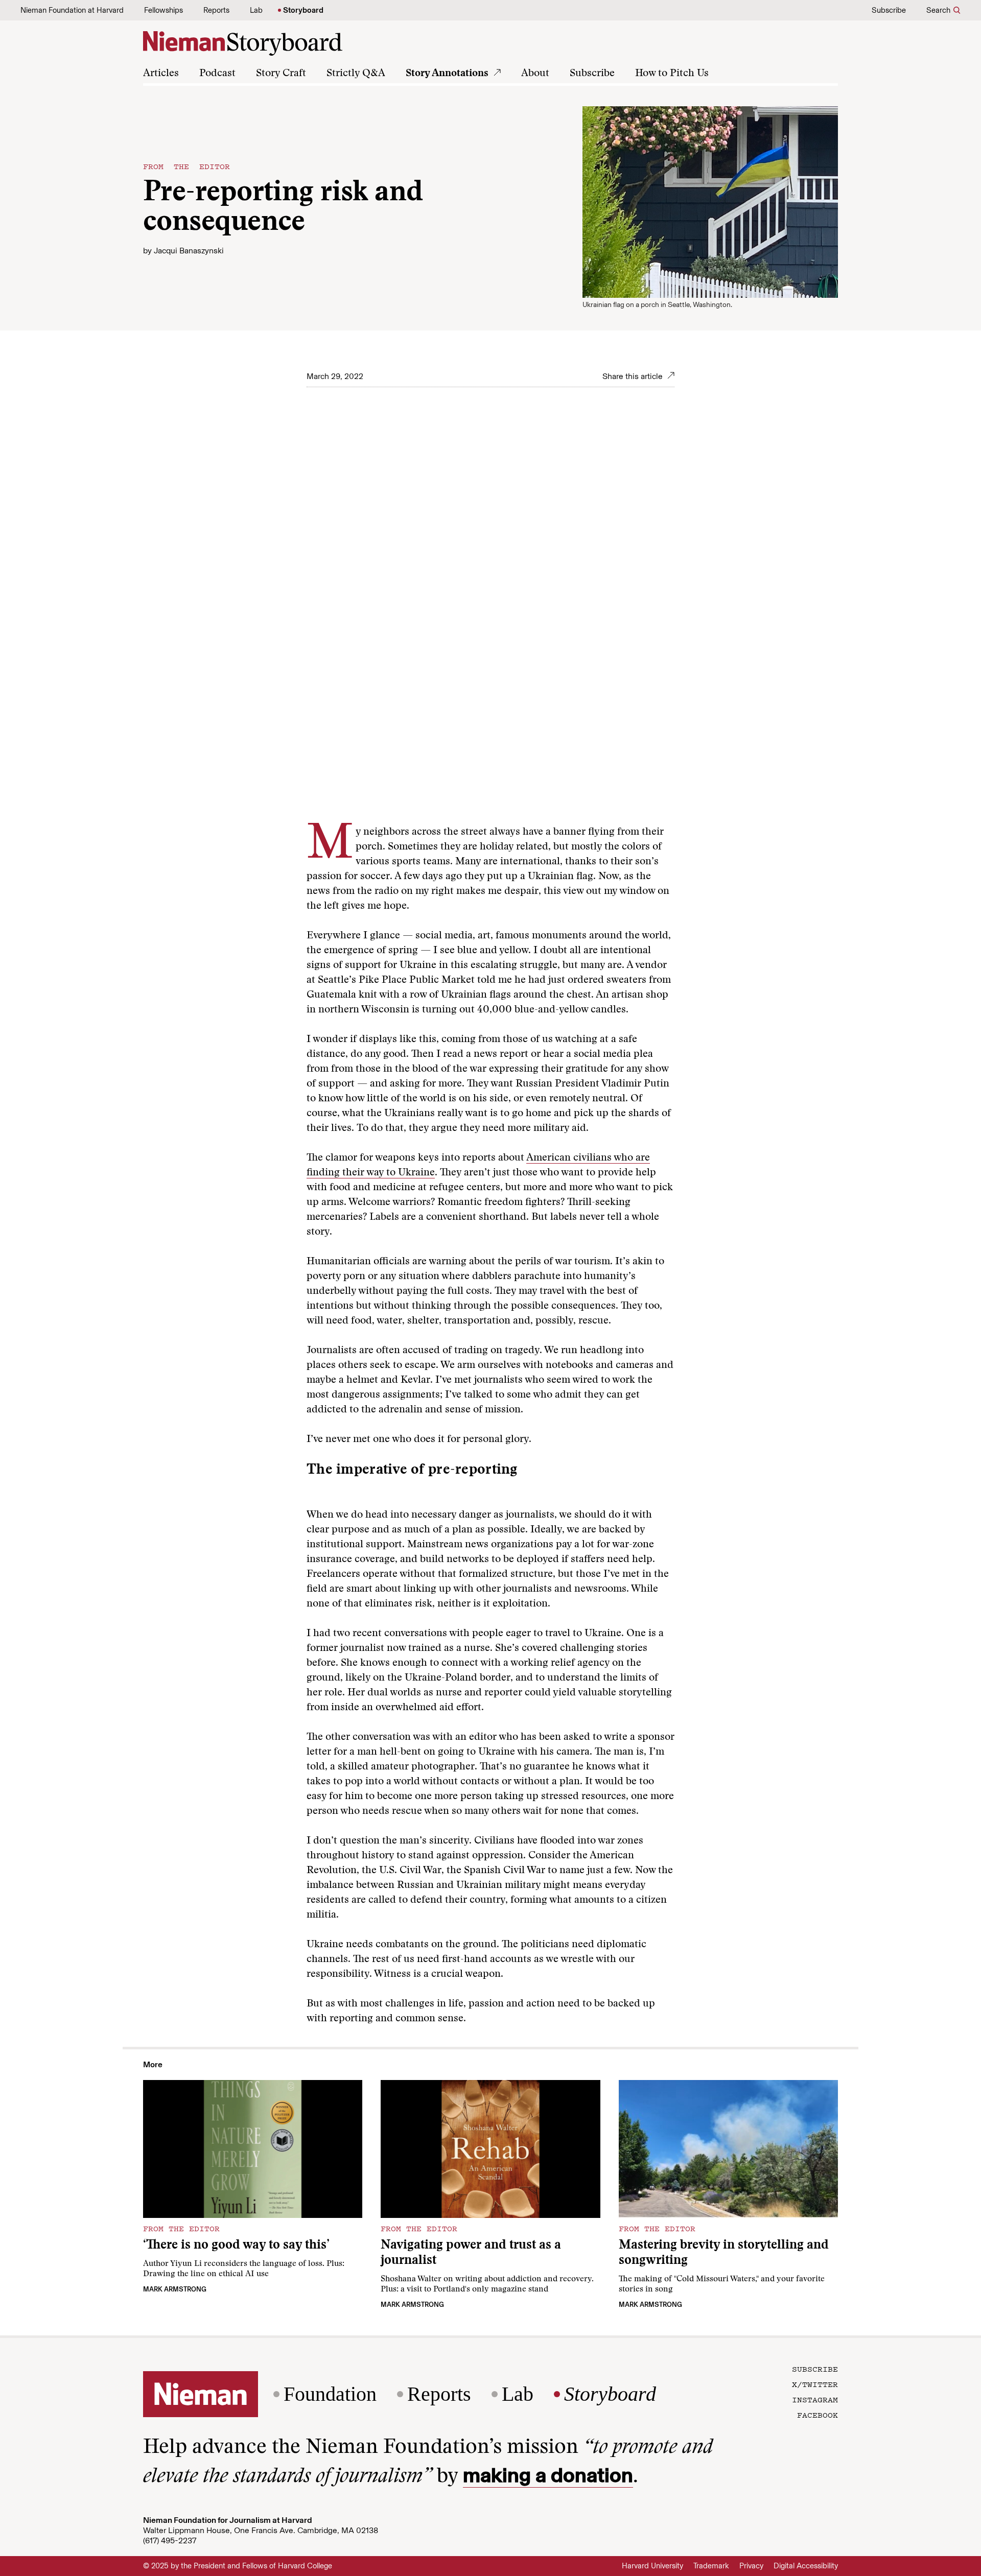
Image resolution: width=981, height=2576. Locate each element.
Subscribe (889, 10)
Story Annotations (447, 74)
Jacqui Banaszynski (189, 251)
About (535, 74)
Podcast (217, 74)
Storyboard (303, 10)
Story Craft (281, 74)
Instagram (815, 2399)
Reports (216, 10)
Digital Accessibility (806, 2566)
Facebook (818, 2415)
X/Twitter (815, 2384)
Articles (161, 74)
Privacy (751, 2566)
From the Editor (186, 166)
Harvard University (652, 2566)
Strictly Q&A (356, 74)
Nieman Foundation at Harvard (72, 10)
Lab (256, 10)
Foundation (330, 2394)
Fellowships (163, 10)
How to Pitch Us (672, 74)
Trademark (711, 2566)
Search (938, 10)
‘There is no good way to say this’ (236, 2246)
